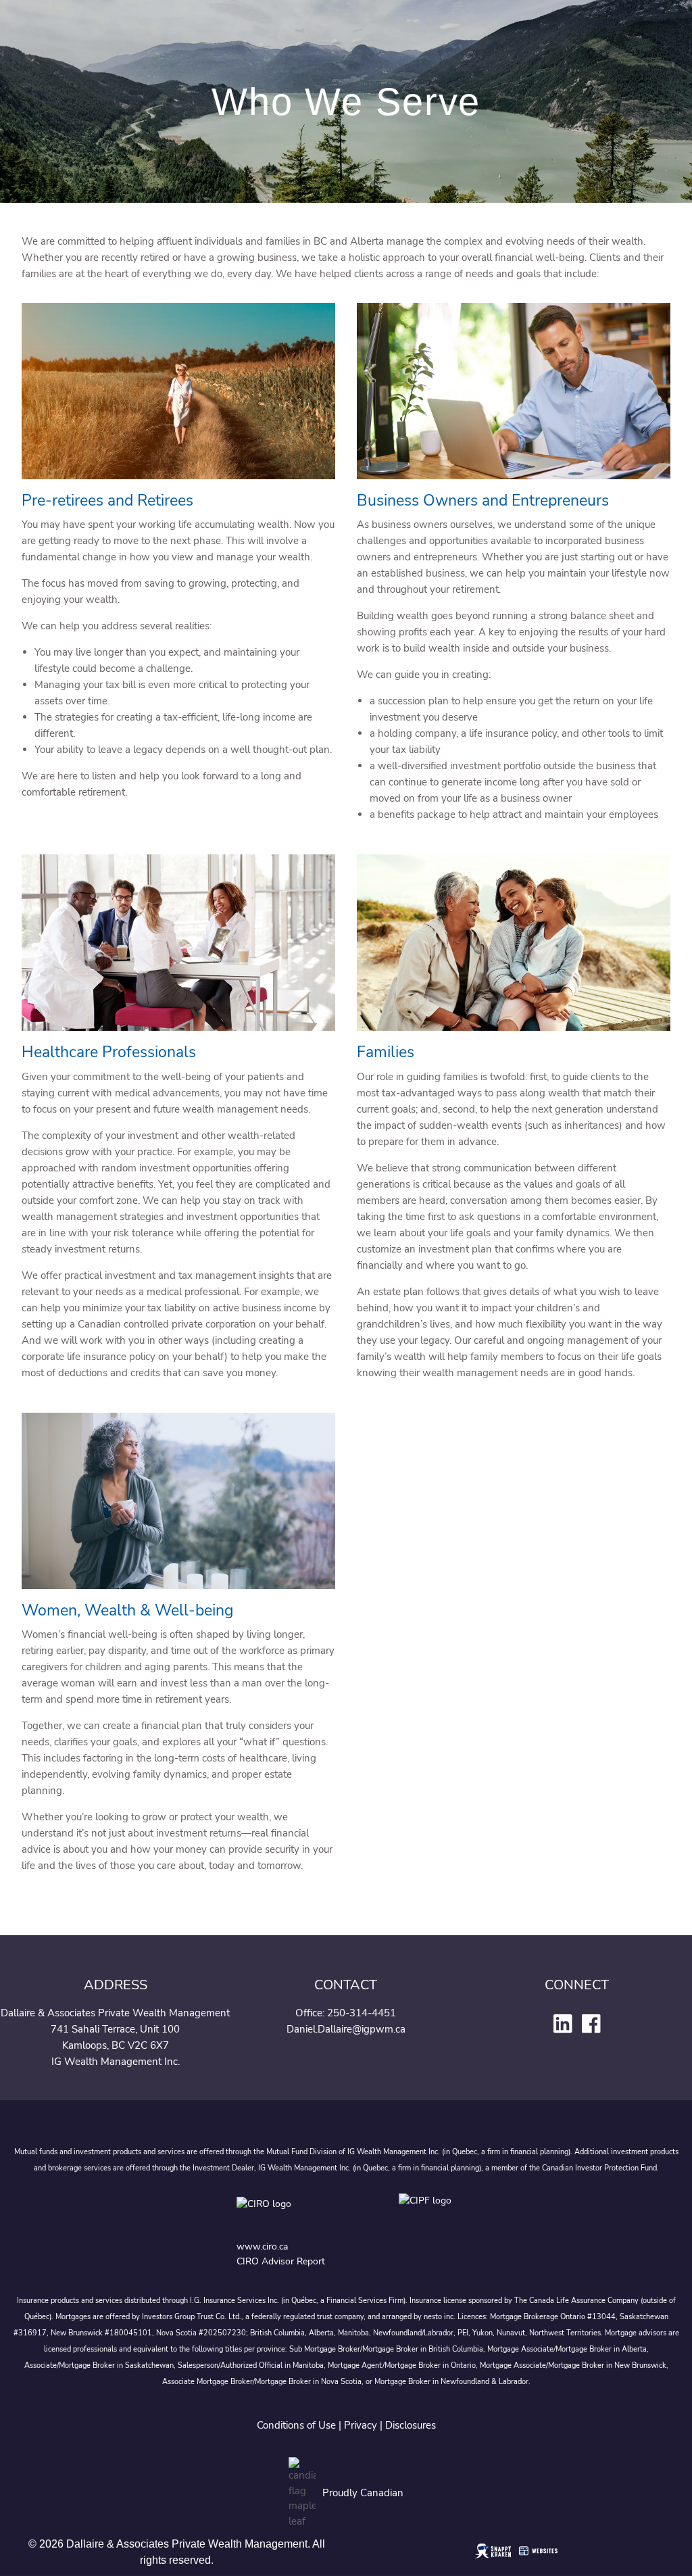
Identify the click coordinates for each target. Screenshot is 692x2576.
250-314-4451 (362, 2013)
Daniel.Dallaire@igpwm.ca (346, 2029)
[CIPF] (427, 2214)
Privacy (361, 2425)
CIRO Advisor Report (281, 2261)
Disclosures (411, 2425)
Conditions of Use (296, 2425)
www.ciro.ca (262, 2246)
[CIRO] (304, 2214)
